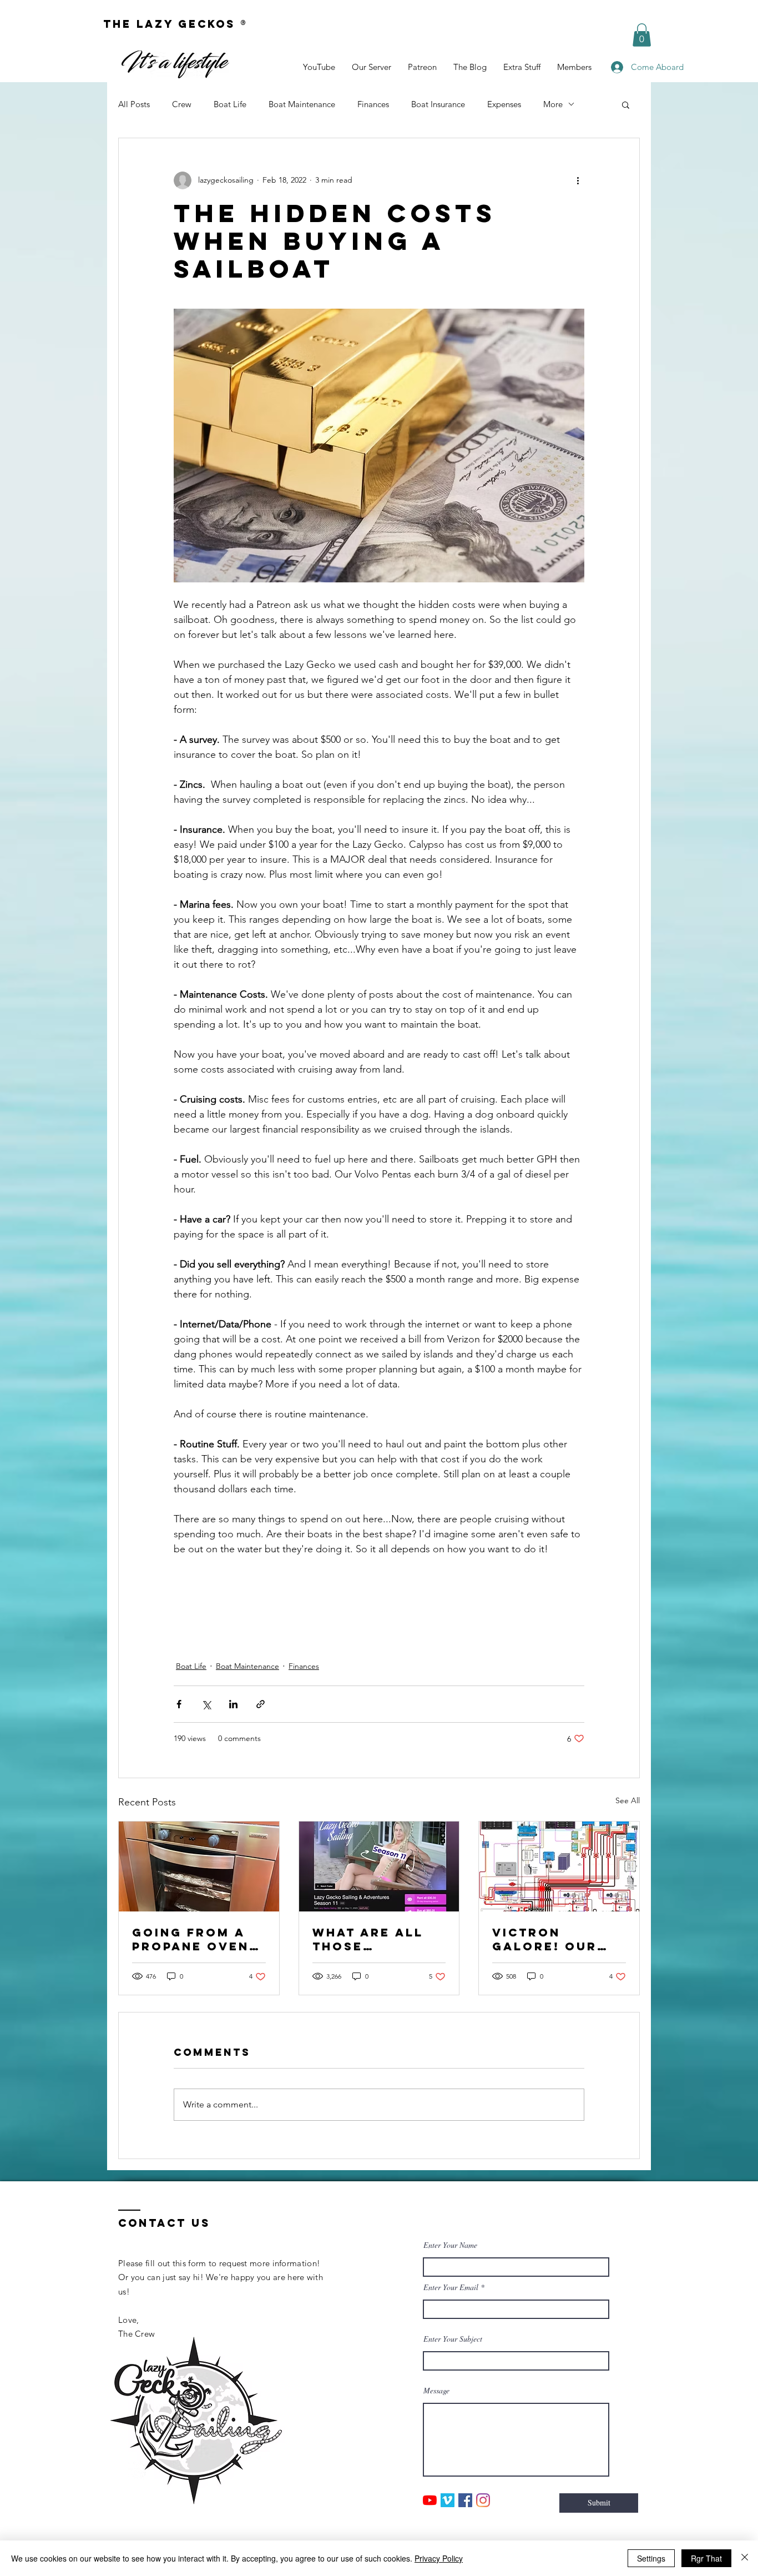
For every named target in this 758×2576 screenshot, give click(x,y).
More (553, 104)
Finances (373, 104)
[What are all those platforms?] (379, 1866)
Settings (651, 2558)
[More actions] (578, 180)
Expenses (504, 104)
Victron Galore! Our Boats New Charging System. (545, 1939)
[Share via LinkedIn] (233, 1704)
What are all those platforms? (368, 1939)
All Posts (134, 104)
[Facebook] (465, 2500)
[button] (642, 35)
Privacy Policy (439, 2558)
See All (628, 1800)
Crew (182, 104)
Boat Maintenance (302, 104)
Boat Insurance (438, 104)
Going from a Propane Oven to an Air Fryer (198, 1939)
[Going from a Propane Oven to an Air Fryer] (199, 1866)
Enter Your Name (450, 2245)
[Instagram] (483, 2500)
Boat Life (230, 104)
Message (436, 2391)
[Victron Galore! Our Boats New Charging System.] (559, 1866)
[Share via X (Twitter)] (206, 1704)
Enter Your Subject (453, 2339)
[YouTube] (430, 2500)
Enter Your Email (451, 2287)
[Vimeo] (448, 2500)
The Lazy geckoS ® (176, 24)
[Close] (745, 2558)
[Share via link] (261, 1704)
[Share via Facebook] (179, 1704)
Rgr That (706, 2558)
